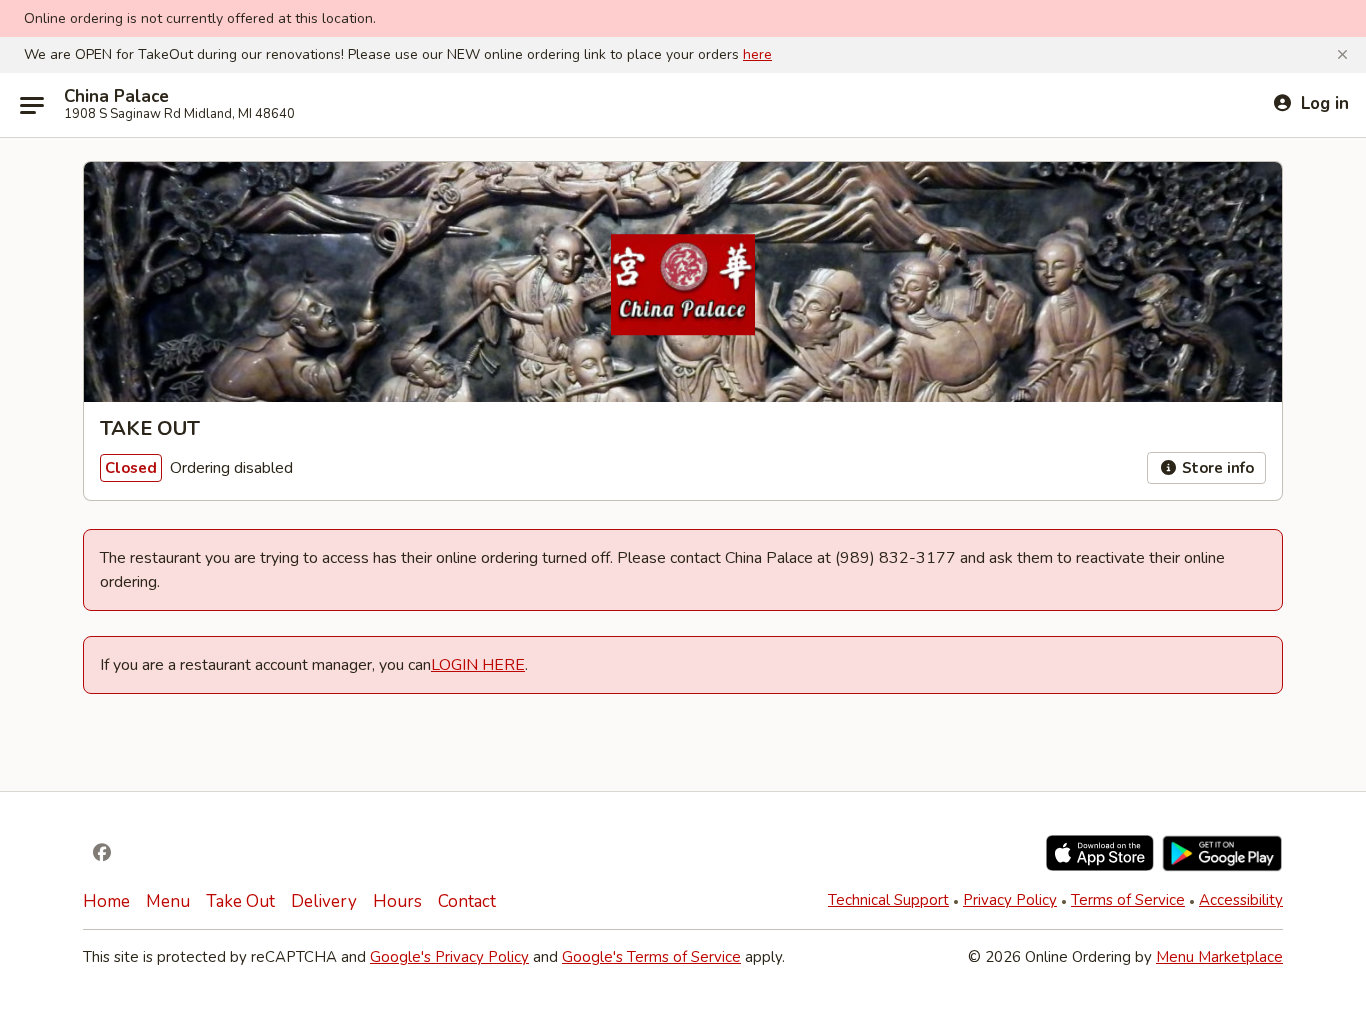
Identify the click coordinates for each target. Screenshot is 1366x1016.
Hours (397, 901)
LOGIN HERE (478, 665)
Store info (1216, 468)
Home (106, 901)
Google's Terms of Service (651, 957)
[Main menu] (32, 105)
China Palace (116, 97)
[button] (1342, 55)
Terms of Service (1128, 900)
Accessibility (1241, 900)
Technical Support (888, 900)
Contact (467, 901)
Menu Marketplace (1219, 957)
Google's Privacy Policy (449, 957)
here (757, 54)
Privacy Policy (1010, 900)
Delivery (324, 901)
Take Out (240, 901)
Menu (168, 901)
